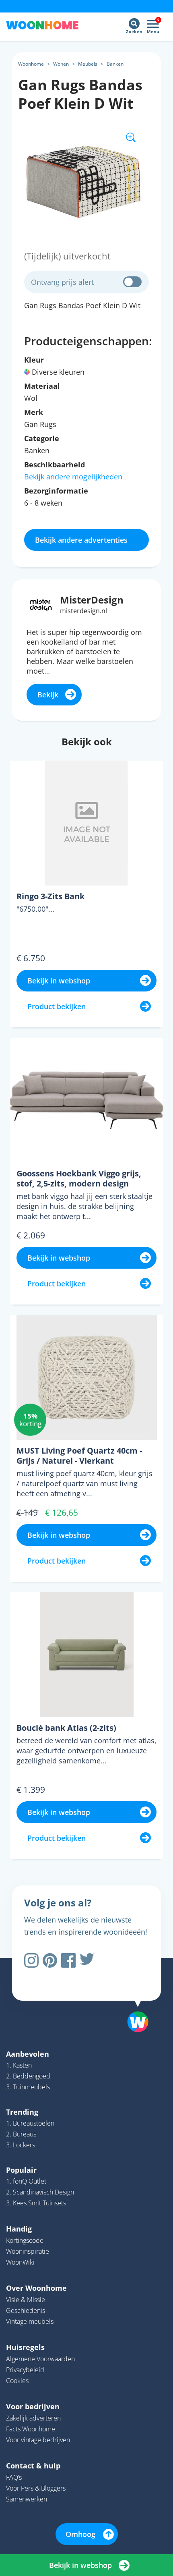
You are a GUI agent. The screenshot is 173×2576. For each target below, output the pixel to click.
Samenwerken (27, 2499)
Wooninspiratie (28, 2251)
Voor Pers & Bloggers (36, 2488)
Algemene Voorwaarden (40, 2359)
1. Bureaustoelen (30, 2123)
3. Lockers (21, 2145)
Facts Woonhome (31, 2429)
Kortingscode (25, 2240)
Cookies (17, 2381)
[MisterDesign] (41, 604)
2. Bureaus (21, 2134)
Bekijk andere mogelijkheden (73, 477)
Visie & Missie (26, 2300)
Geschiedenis (26, 2311)
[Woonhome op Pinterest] (50, 1960)
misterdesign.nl (83, 611)
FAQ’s (14, 2477)
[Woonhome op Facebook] (68, 1960)
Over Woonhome (36, 2288)
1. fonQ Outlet (26, 2181)
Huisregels (25, 2347)
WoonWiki (20, 2262)
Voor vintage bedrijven (38, 2440)
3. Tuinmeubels (28, 2087)
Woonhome (31, 64)
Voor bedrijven (33, 2406)
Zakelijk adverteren (33, 2418)
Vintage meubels (30, 2321)
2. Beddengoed (28, 2076)
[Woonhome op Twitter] (87, 1960)
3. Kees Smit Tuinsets (36, 2203)
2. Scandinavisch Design (40, 2192)
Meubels (88, 64)
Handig (19, 2229)
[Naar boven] (134, 2001)
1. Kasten (19, 2065)
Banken (115, 64)
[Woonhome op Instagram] (31, 1960)
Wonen (61, 64)
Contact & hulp (33, 2466)
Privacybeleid (25, 2370)
